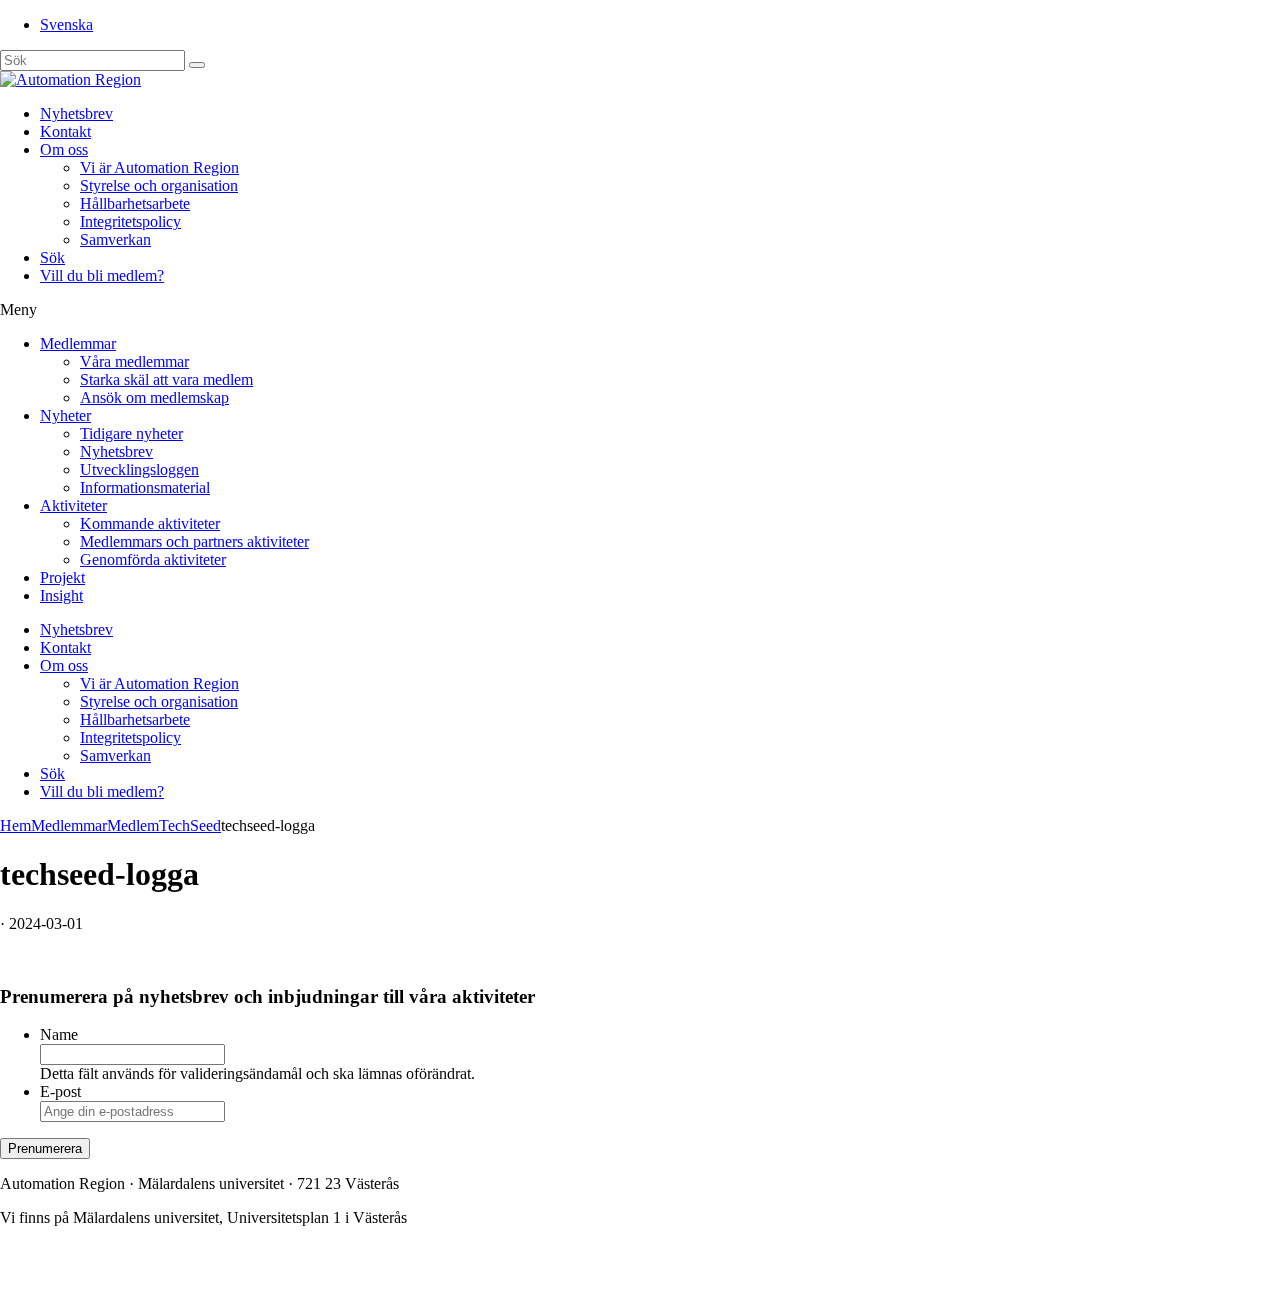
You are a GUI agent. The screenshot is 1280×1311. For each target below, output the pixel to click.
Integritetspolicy (130, 221)
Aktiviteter (73, 505)
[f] (197, 65)
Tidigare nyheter (131, 433)
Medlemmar (78, 343)
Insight (61, 595)
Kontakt (65, 131)
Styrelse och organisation (159, 185)
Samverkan (115, 239)
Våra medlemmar (134, 361)
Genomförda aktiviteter (153, 559)
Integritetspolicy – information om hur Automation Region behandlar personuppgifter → (278, 1285)
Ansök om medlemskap (154, 397)
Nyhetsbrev (76, 113)
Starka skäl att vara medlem (166, 379)
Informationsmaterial (145, 487)
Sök (52, 257)
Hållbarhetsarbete (135, 203)
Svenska (66, 24)
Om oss (64, 149)
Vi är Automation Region (159, 167)
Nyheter (65, 415)
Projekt (62, 577)
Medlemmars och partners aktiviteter (194, 541)
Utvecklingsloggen (139, 469)
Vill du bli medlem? (102, 275)
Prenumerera (45, 1148)
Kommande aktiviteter (150, 523)
